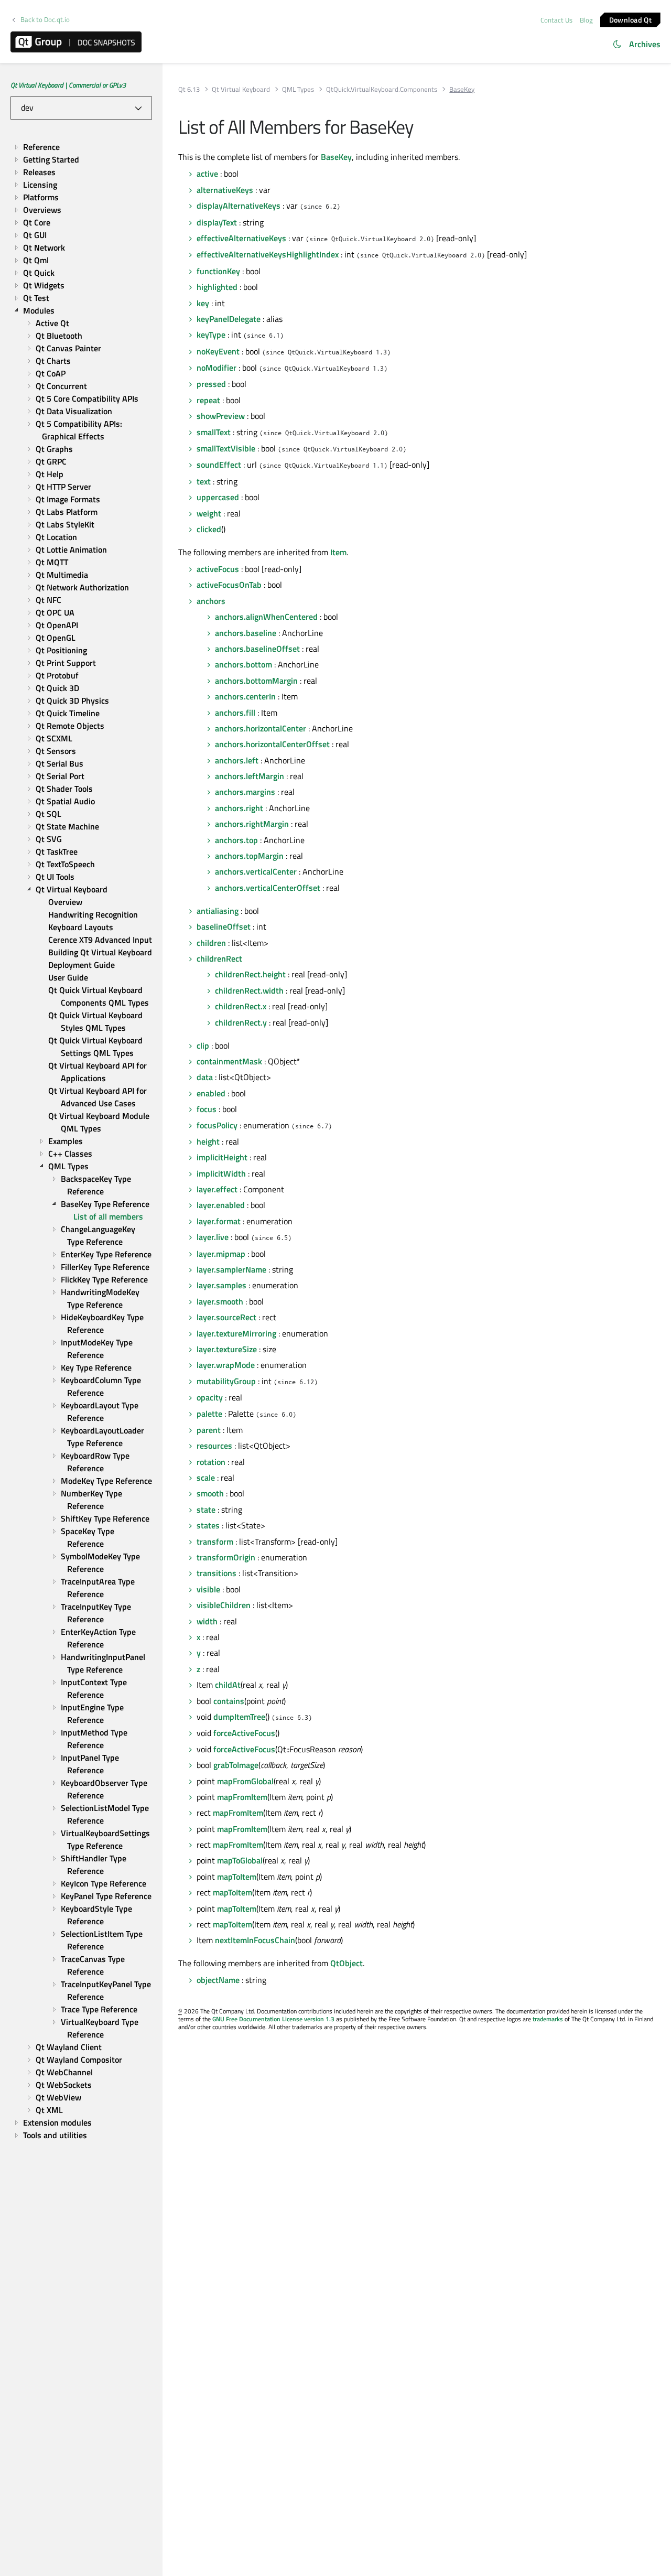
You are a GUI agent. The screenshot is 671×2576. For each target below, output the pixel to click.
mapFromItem (242, 1797)
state (206, 1510)
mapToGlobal (240, 1860)
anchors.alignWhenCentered (266, 617)
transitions (217, 1573)
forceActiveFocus (244, 1733)
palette (209, 1414)
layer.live (213, 1237)
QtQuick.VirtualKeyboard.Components (382, 89)
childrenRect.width (249, 990)
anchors (211, 601)
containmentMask (229, 1061)
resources (214, 1446)
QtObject (347, 1963)
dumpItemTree (239, 1717)
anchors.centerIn (245, 696)
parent (209, 1430)
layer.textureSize (227, 1349)
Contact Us (556, 20)
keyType (211, 335)
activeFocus (218, 569)
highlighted (217, 287)
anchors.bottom (243, 664)
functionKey (218, 271)
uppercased (218, 497)
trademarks (548, 2019)
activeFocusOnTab (229, 585)
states (208, 1525)
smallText (214, 432)
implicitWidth (221, 1173)
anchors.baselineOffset (257, 649)
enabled (211, 1093)
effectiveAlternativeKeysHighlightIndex (268, 254)
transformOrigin (226, 1557)
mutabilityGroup (226, 1381)
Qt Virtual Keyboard (241, 89)
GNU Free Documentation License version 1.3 (273, 2019)
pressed (211, 384)
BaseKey (336, 157)
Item (338, 552)
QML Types (298, 89)
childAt (228, 1685)
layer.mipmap (221, 1254)
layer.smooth (220, 1301)
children (211, 943)
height (208, 1141)
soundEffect (219, 465)
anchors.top (236, 840)
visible (208, 1589)
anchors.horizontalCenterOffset (272, 744)
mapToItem (237, 1877)
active (207, 174)
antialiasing (218, 911)
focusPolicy (217, 1125)
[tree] (81, 1141)
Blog (586, 20)
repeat (208, 400)
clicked (209, 529)
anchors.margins (245, 792)
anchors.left (237, 760)
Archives (645, 44)
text (204, 481)
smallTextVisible (226, 448)
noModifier (217, 368)
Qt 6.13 (189, 89)
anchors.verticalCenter (256, 871)
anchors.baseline (246, 633)
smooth (210, 1493)
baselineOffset (224, 926)
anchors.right (239, 808)
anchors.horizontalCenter (261, 728)
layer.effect (217, 1189)
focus (207, 1109)
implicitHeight (222, 1157)
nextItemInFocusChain (255, 1940)
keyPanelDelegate (229, 319)
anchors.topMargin (249, 856)
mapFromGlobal (245, 1781)
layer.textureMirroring (236, 1333)
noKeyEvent (218, 351)
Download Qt (630, 19)
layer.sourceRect (226, 1317)
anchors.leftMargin (250, 776)
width (207, 1621)
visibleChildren (224, 1605)
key (203, 303)
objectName (218, 1980)
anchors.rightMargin (252, 824)
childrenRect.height (250, 974)
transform (215, 1542)
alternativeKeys (225, 190)
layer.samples (221, 1285)
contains (229, 1701)
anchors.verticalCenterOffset (268, 888)
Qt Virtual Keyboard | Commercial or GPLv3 (68, 85)
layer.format (219, 1221)
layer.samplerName (231, 1269)
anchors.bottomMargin (256, 681)
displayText (217, 222)
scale (206, 1478)
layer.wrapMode (226, 1365)
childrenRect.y (241, 1022)
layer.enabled (221, 1205)
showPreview (221, 416)
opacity (210, 1397)
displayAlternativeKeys (239, 206)
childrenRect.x (241, 1006)
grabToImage (236, 1765)
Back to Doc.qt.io (45, 20)
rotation (211, 1462)
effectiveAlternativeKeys (241, 238)
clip (203, 1046)
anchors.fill (235, 713)
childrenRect (219, 958)
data (205, 1077)
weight (209, 513)
